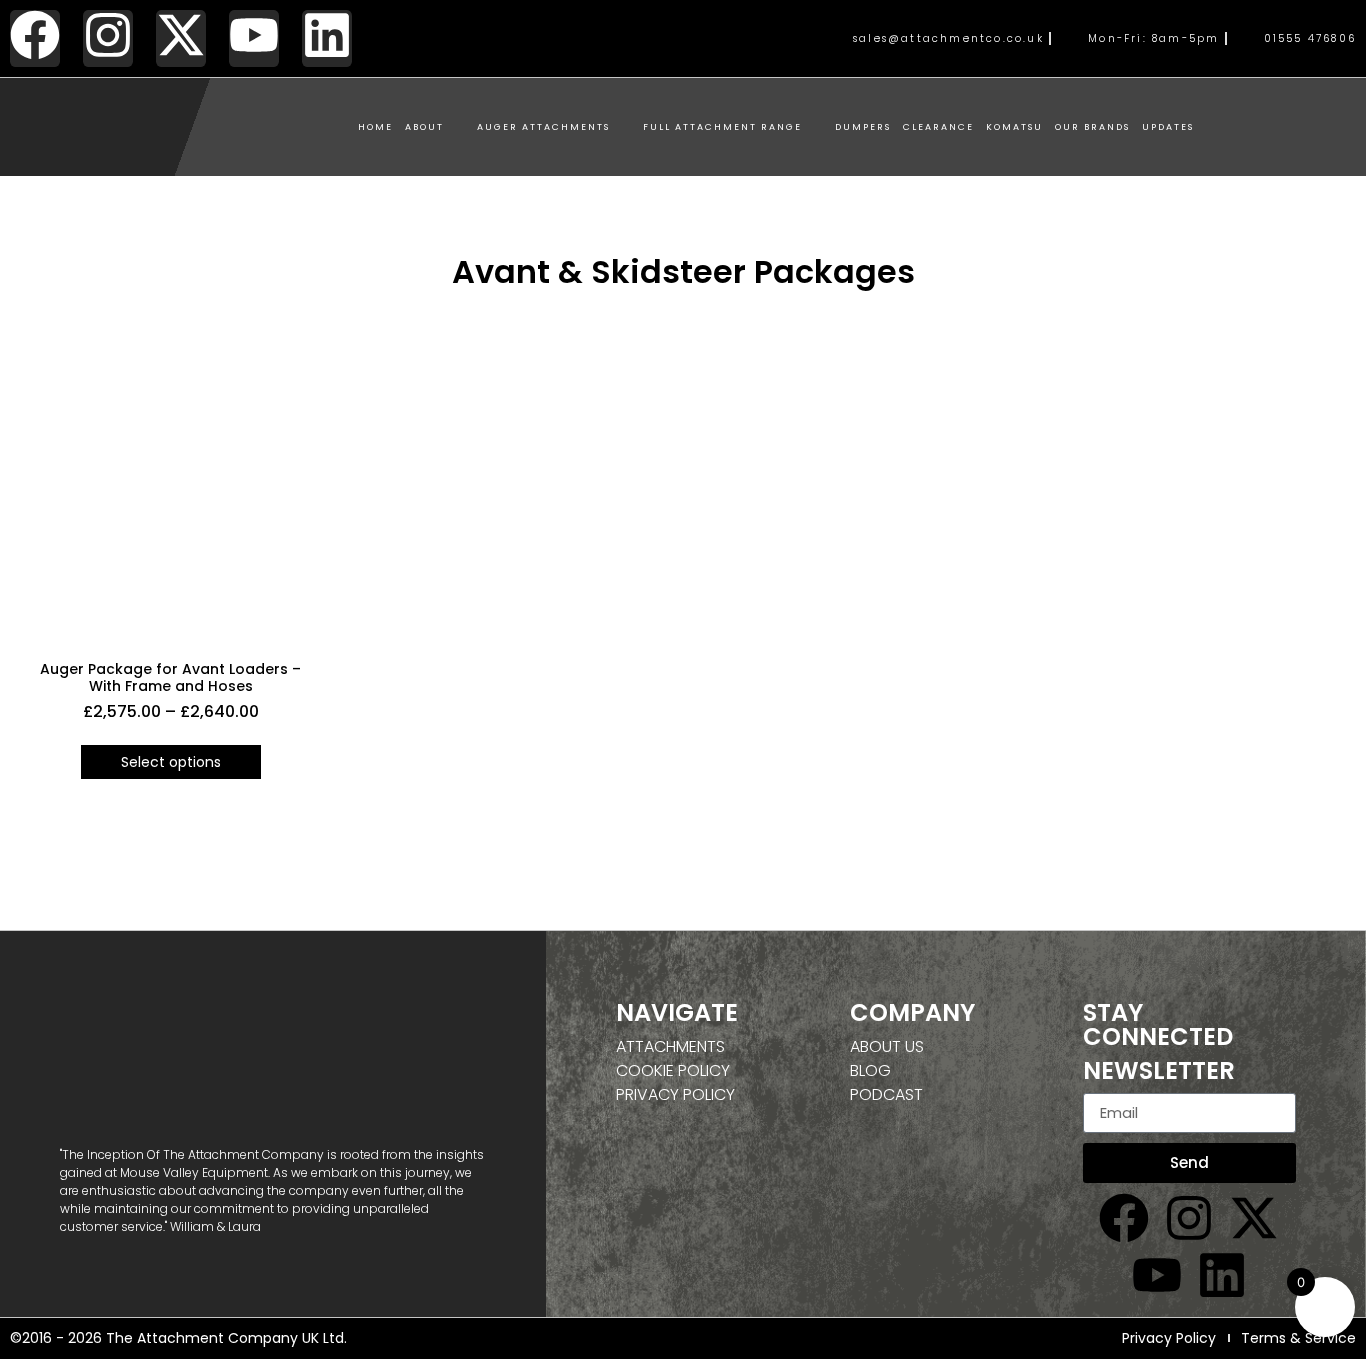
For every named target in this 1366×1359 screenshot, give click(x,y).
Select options (171, 762)
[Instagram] (108, 38)
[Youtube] (254, 38)
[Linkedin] (327, 38)
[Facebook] (35, 38)
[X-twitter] (181, 38)
